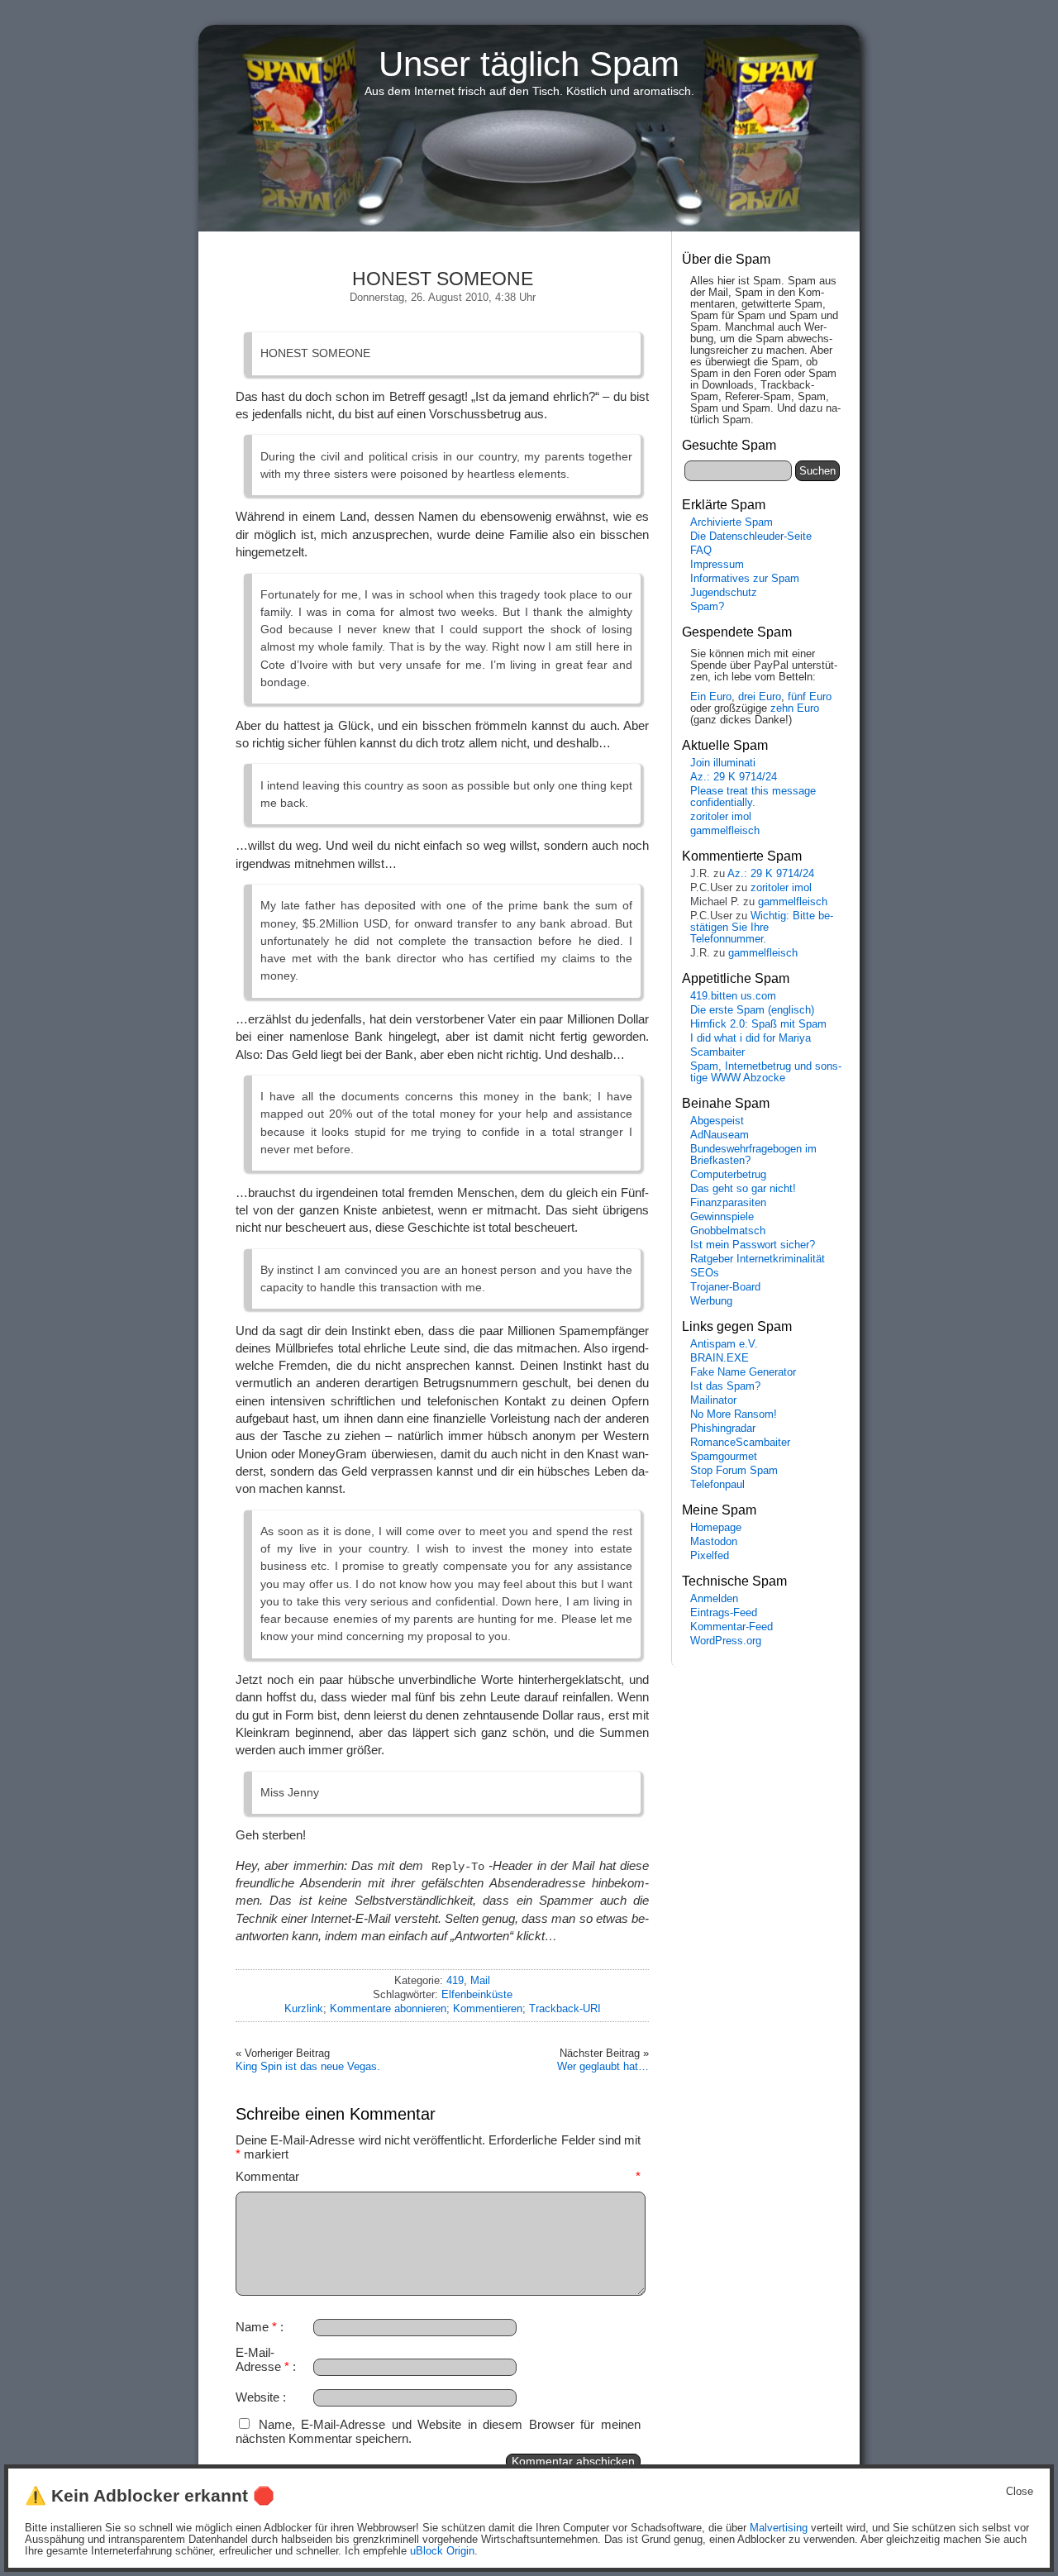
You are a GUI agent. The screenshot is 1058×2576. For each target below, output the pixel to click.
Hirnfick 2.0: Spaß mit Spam (758, 1024)
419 (455, 1980)
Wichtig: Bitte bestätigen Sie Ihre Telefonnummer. (762, 928)
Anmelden (714, 1599)
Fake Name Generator (743, 1372)
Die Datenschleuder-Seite (751, 537)
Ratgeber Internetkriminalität (758, 1259)
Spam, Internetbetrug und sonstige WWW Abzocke (766, 1072)
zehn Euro (795, 708)
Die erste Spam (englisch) (752, 1010)
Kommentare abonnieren (388, 2008)
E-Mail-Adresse (262, 2359)
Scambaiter (717, 1052)
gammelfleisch (725, 831)
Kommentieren (488, 2008)
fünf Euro (810, 697)
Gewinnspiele (722, 1217)
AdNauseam (720, 1135)
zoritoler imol (721, 817)
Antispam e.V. (724, 1344)
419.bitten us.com (733, 996)
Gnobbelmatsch (728, 1231)
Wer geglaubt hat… (603, 2066)
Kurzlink (304, 2008)
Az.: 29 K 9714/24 (734, 777)
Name (256, 2327)
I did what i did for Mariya (751, 1038)
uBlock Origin (442, 2551)
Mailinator (713, 1400)
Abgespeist (717, 1121)
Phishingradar (723, 1429)
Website (257, 2397)
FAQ (701, 551)
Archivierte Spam (732, 522)
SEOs (705, 1273)
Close (1020, 2492)
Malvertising (779, 2528)
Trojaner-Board (725, 1287)
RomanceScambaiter (740, 1443)
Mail (480, 1980)
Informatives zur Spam (745, 579)
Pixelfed (710, 1556)
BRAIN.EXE (720, 1358)
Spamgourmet (724, 1457)
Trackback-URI (565, 2008)
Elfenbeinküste (477, 1994)
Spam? (707, 607)
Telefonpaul (717, 1485)
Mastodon (714, 1542)
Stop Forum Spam (734, 1471)
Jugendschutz (724, 593)
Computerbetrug (728, 1175)
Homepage (716, 1528)
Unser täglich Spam (529, 64)
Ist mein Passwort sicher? (753, 1245)
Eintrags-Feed (724, 1613)
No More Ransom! (734, 1414)
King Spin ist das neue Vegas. (308, 2066)
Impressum (717, 565)
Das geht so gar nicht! (743, 1189)
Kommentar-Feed (732, 1627)
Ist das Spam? (725, 1386)
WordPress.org (726, 1641)
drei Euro (760, 697)
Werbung (711, 1301)
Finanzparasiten (728, 1203)
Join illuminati (723, 763)
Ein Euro (711, 697)
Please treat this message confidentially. (753, 797)
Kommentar (438, 2176)
